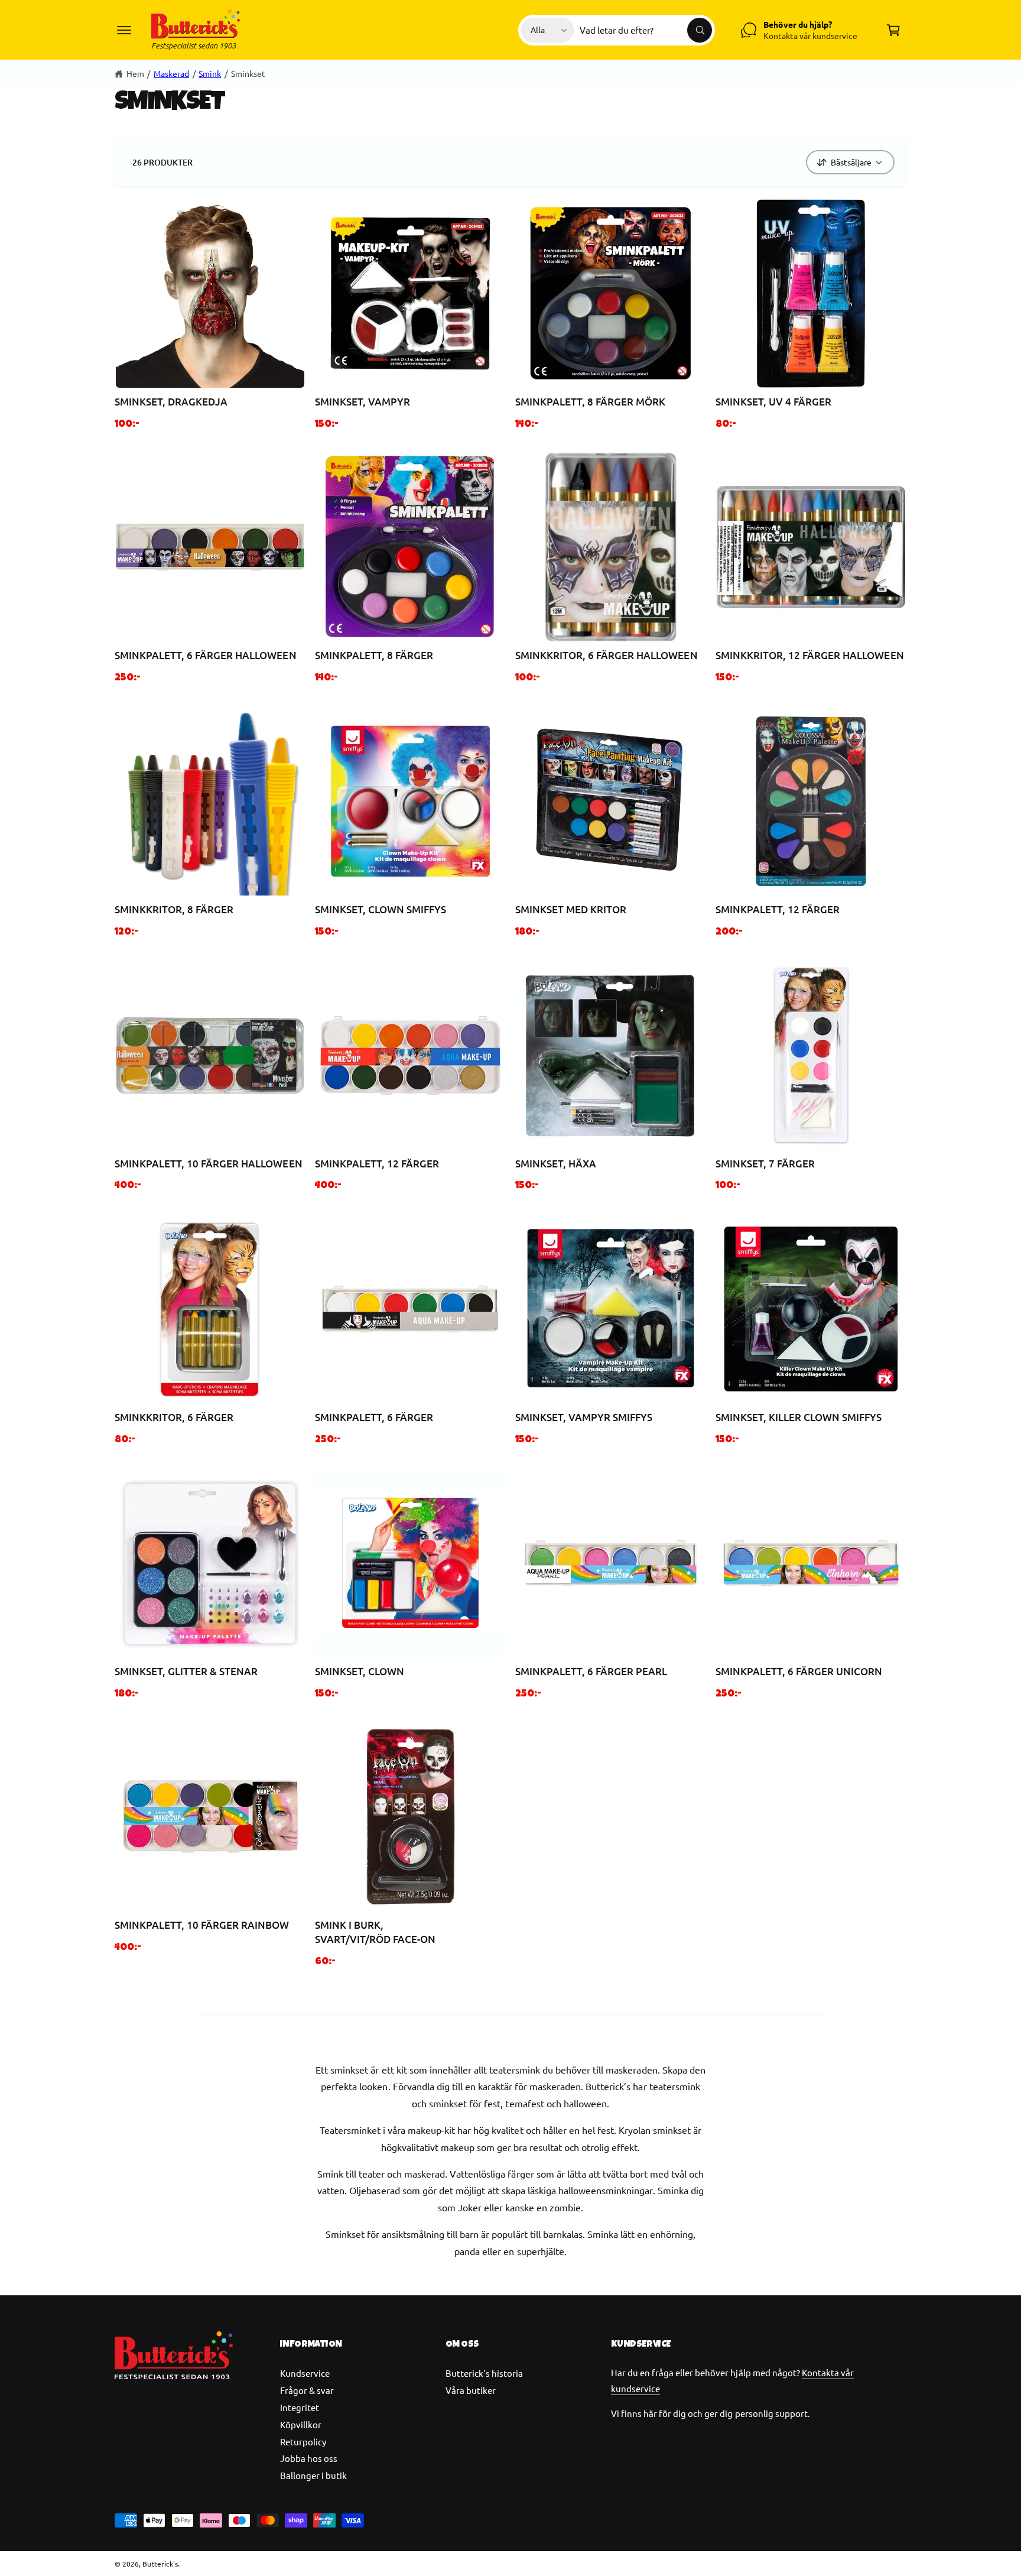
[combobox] (646, 30)
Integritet (300, 2407)
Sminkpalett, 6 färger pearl (591, 1671)
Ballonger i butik (313, 2475)
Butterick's (160, 2564)
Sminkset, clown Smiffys (381, 909)
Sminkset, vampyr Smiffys (584, 1417)
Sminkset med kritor (571, 909)
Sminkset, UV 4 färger (773, 402)
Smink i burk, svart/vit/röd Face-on (375, 1932)
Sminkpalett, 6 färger (374, 1417)
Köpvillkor (301, 2424)
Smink (210, 73)
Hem (135, 73)
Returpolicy (303, 2442)
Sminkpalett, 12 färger (778, 909)
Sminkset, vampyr (362, 402)
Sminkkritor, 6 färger (174, 1417)
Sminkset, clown (360, 1671)
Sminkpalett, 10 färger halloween (209, 1164)
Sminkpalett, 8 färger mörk (590, 402)
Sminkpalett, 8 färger (374, 655)
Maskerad (171, 73)
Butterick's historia (484, 2373)
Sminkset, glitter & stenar (186, 1671)
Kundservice (305, 2373)
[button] (124, 30)
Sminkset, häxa (556, 1164)
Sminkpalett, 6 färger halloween (206, 655)
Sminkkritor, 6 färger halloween (607, 655)
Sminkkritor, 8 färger (174, 909)
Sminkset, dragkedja (171, 402)
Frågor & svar (307, 2390)
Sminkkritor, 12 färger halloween (810, 655)
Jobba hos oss (309, 2458)
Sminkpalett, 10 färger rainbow (202, 1925)
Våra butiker (471, 2390)
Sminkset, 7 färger (765, 1164)
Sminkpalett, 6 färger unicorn (799, 1671)
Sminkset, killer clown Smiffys (799, 1417)
